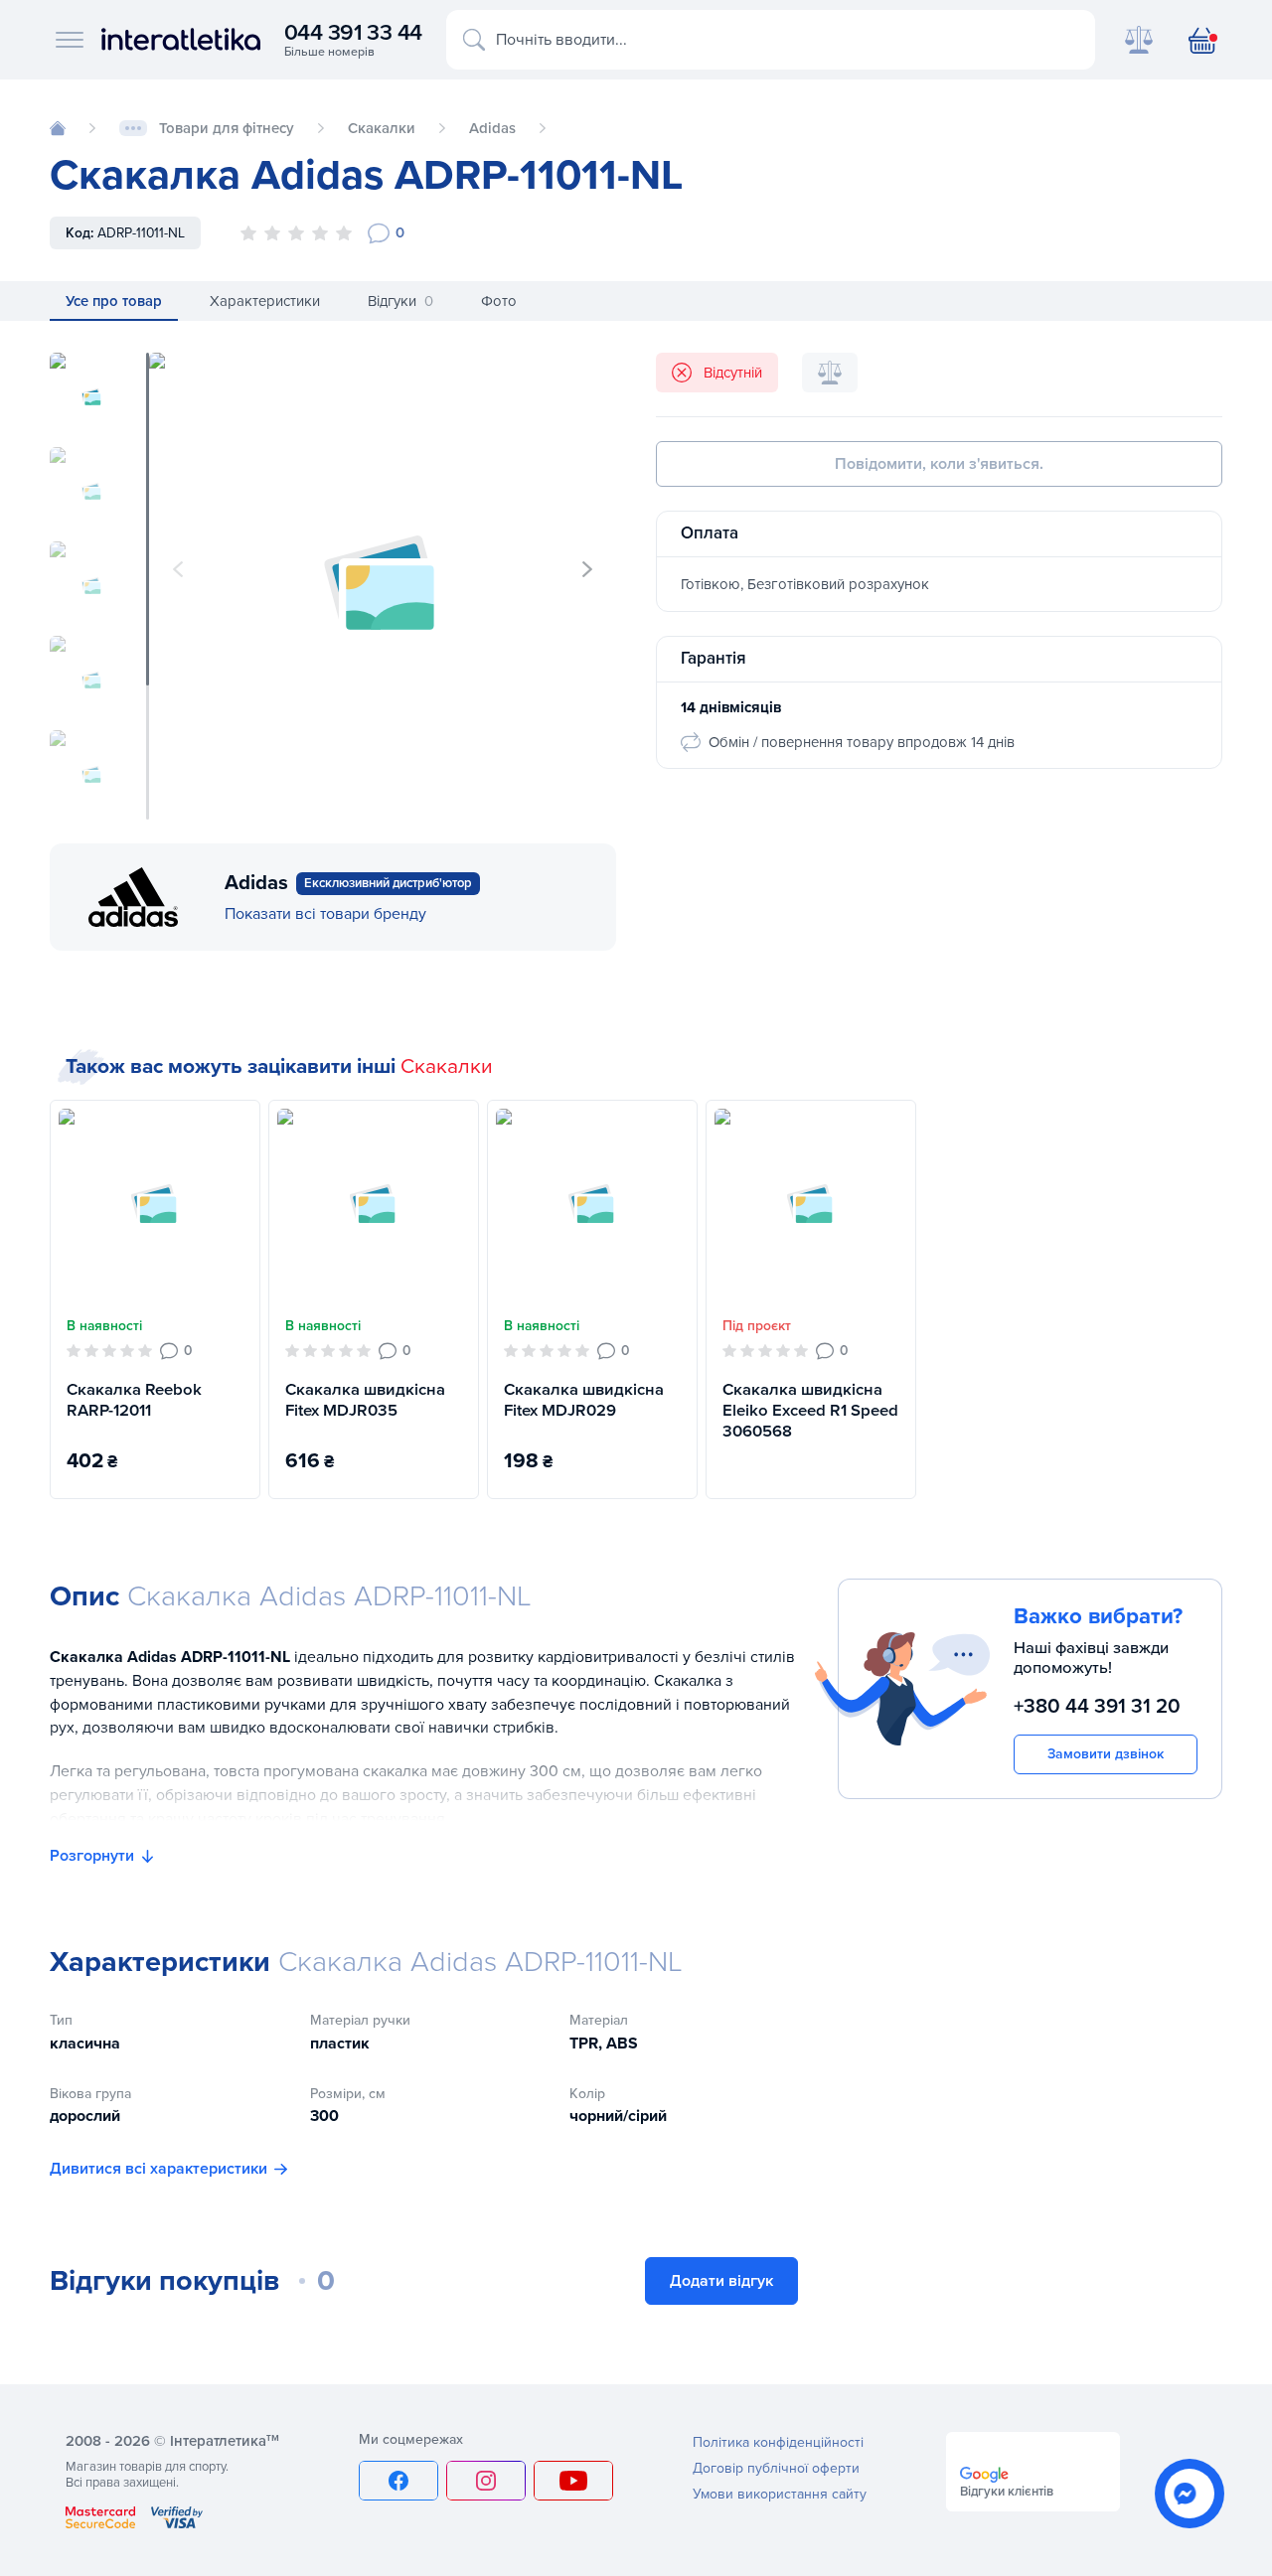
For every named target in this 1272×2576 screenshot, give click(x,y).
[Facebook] (398, 2481)
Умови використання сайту (780, 2494)
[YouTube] (573, 2481)
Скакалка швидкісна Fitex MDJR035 (365, 1400)
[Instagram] (486, 2481)
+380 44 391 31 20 (1097, 1705)
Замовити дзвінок (1106, 1754)
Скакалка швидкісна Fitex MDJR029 (584, 1400)
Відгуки (400, 301)
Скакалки (447, 1066)
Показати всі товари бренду (325, 914)
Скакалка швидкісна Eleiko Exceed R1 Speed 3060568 (810, 1411)
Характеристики (265, 301)
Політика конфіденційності (778, 2442)
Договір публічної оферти (776, 2468)
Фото (499, 301)
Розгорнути (92, 1856)
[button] (587, 569)
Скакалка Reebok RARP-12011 (134, 1400)
